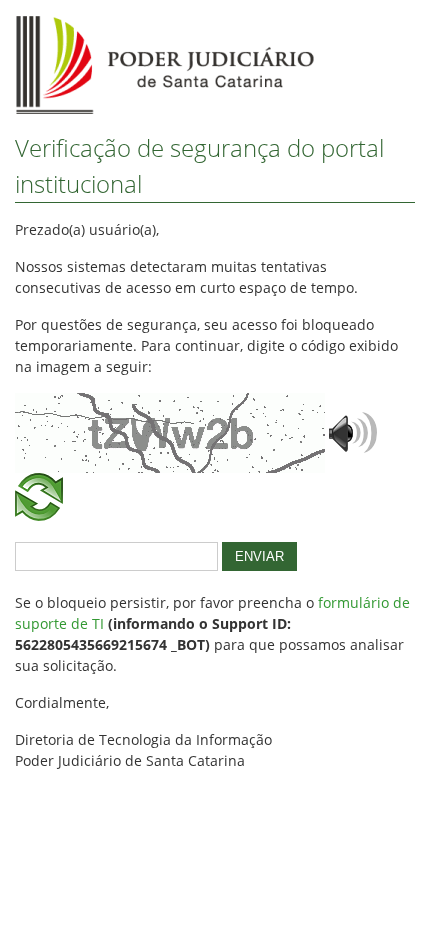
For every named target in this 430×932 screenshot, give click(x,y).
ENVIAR (259, 556)
